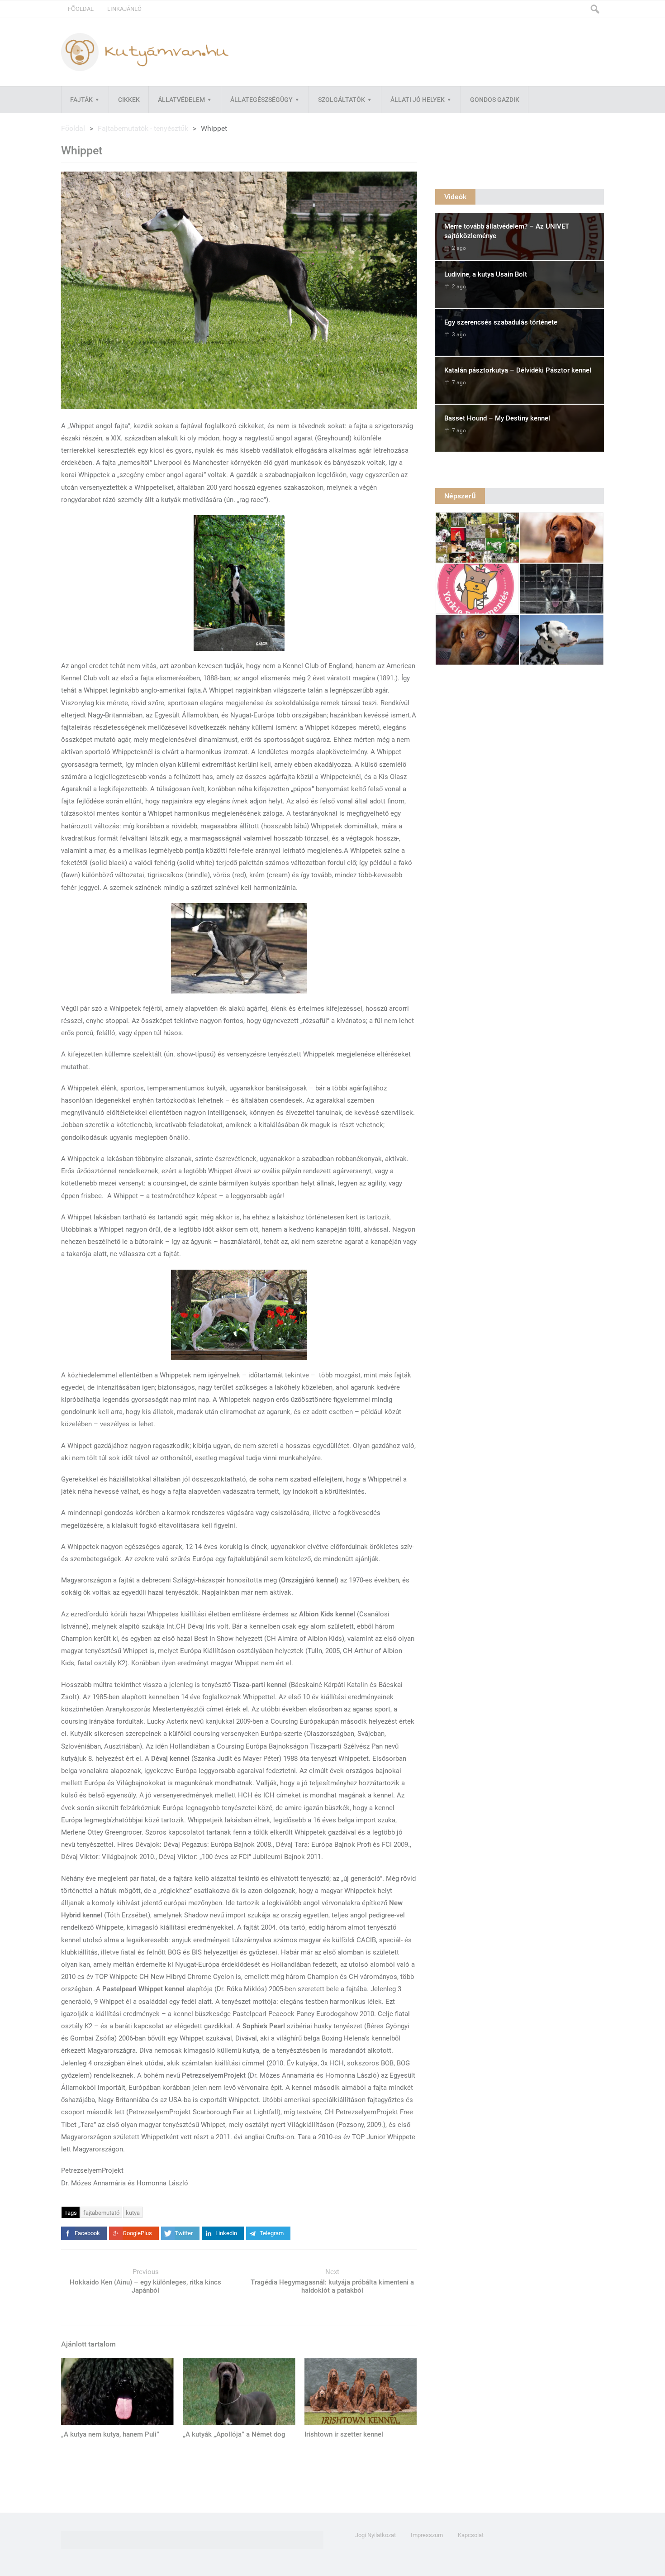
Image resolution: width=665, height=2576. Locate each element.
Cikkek (129, 100)
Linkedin (226, 2233)
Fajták (81, 100)
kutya (133, 2213)
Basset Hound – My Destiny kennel (497, 418)
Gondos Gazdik (495, 100)
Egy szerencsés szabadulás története (501, 322)
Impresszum (427, 2535)
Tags (71, 2213)
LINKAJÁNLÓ (124, 9)
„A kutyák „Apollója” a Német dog (234, 2434)
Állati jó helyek (418, 100)
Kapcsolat (471, 2535)
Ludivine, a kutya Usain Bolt (486, 274)
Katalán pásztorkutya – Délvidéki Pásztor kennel (518, 370)
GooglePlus (137, 2233)
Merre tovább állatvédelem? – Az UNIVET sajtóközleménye (507, 231)
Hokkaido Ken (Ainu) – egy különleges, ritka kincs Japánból (145, 2286)
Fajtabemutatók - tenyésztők (143, 128)
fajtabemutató (101, 2213)
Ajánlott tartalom (88, 2344)
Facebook (87, 2233)
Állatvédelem (181, 100)
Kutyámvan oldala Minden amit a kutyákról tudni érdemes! (145, 52)
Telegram (272, 2233)
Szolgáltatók (342, 100)
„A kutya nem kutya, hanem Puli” (110, 2434)
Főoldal (81, 9)
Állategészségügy (261, 100)
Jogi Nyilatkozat (375, 2535)
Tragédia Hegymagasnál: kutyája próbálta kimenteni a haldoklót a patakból (332, 2286)
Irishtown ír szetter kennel (344, 2434)
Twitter (184, 2233)
